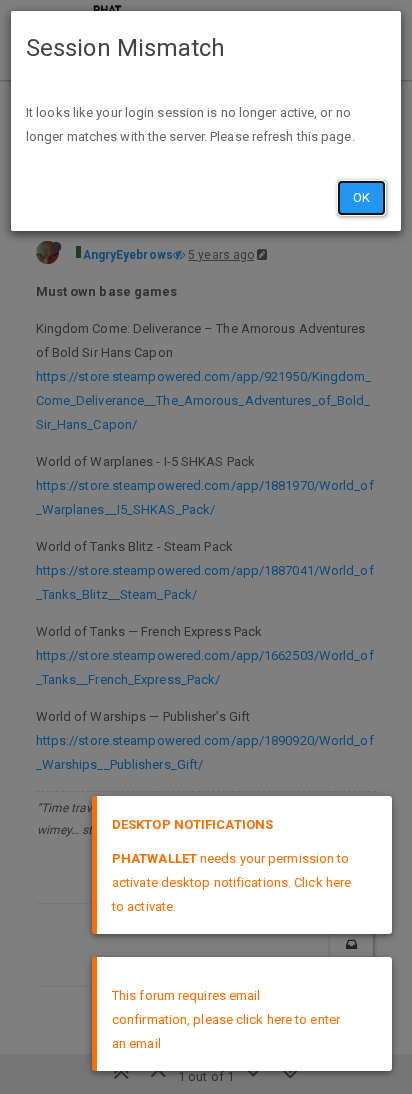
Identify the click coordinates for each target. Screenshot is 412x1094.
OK (361, 197)
